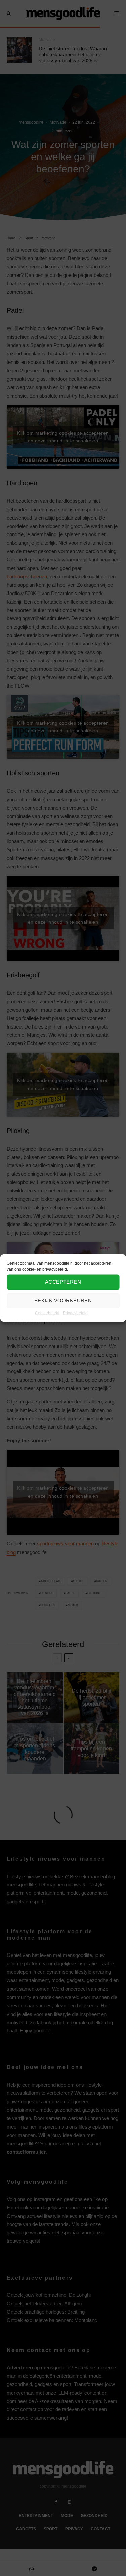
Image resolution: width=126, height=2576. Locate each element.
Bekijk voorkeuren (63, 1300)
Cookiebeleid (47, 1313)
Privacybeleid (75, 1313)
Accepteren (63, 1282)
